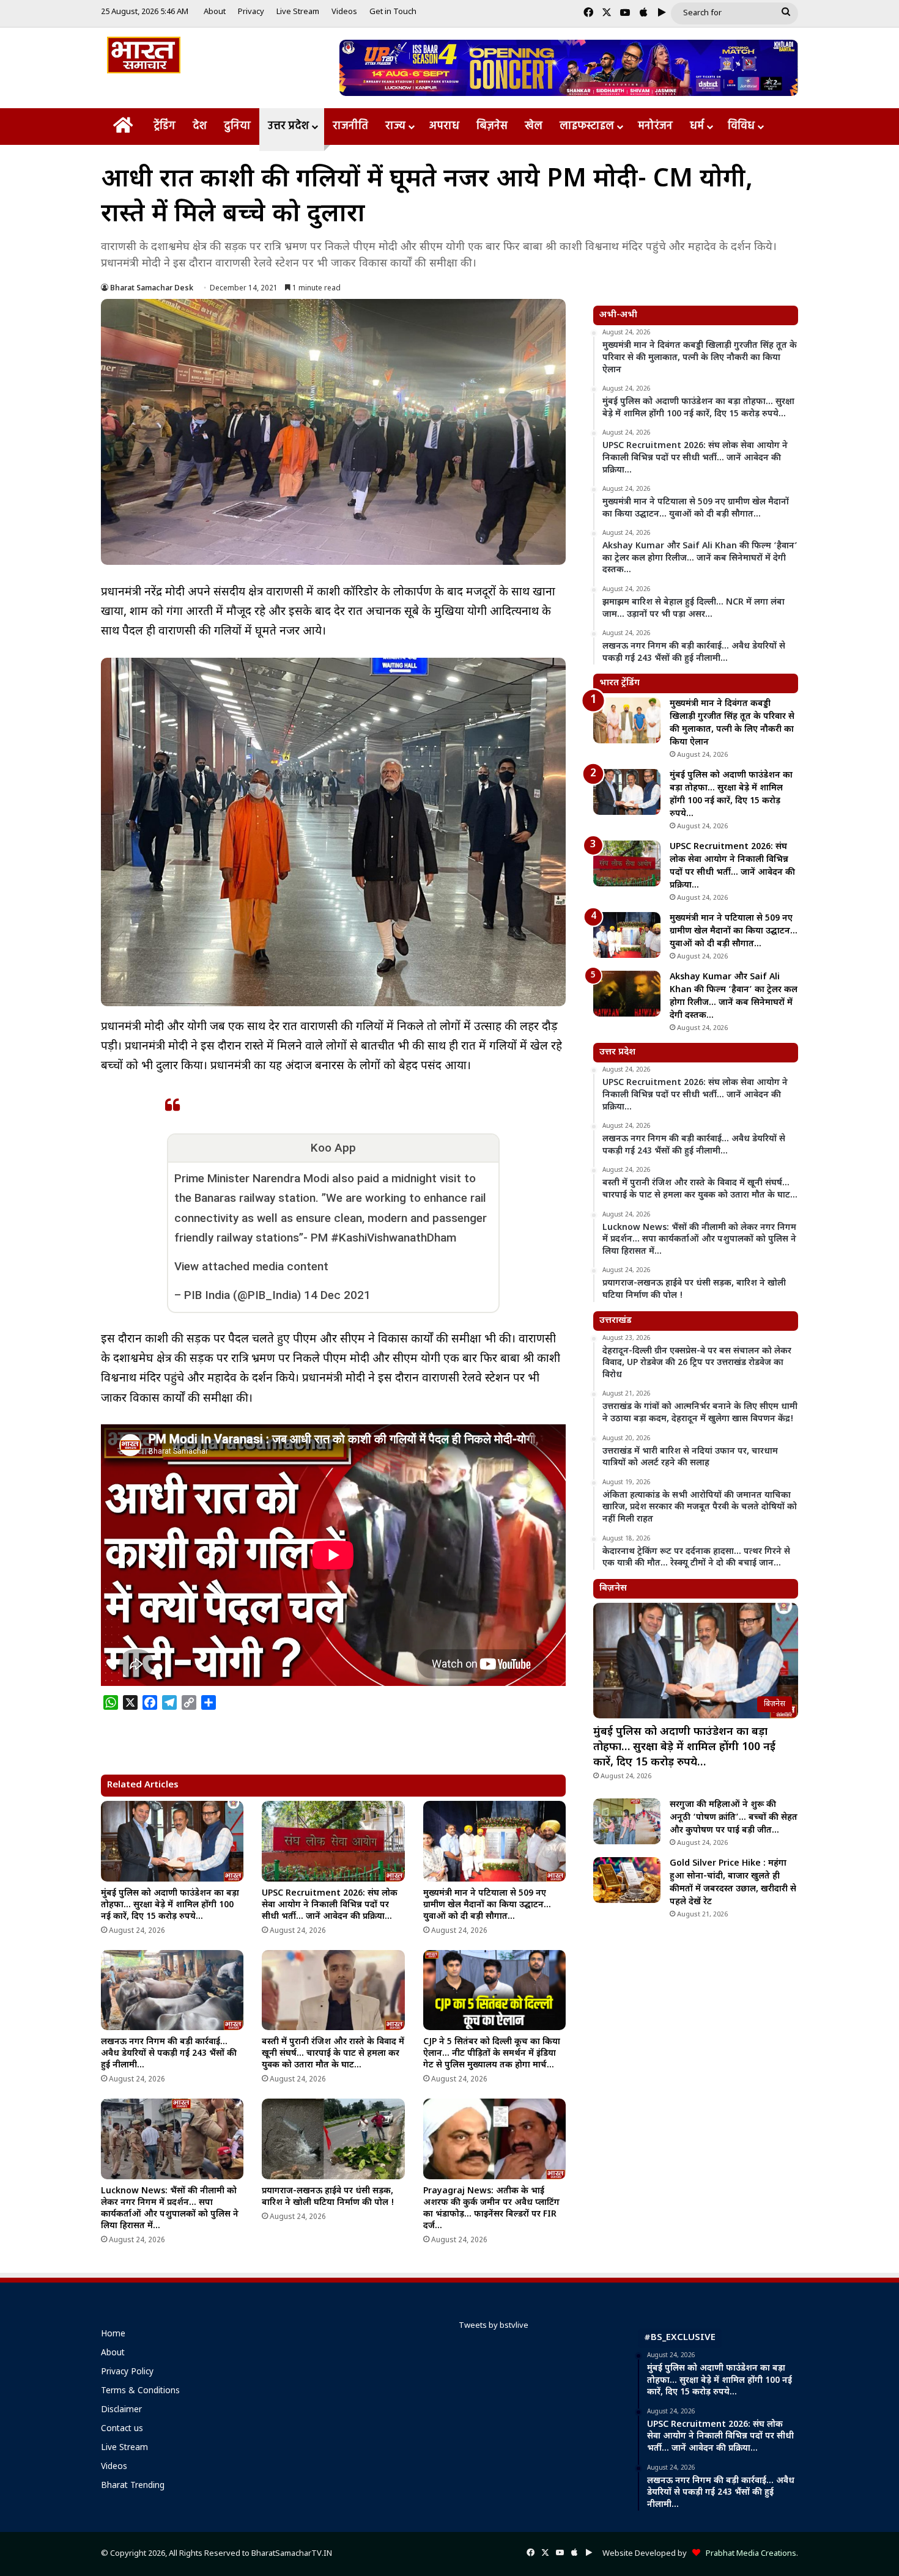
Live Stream (298, 12)
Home (113, 2335)
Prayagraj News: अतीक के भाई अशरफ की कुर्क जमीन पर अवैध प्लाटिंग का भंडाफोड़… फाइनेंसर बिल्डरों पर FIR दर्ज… (491, 2209)
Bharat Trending (133, 2486)
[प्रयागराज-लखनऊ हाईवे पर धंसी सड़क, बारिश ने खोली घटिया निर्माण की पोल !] (333, 2139)
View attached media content (251, 1266)
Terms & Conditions (140, 2391)
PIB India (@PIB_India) (242, 1295)
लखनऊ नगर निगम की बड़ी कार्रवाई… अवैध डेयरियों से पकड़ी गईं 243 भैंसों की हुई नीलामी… (169, 2054)
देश (200, 126)
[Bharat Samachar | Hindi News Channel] (144, 55)
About (215, 12)
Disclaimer (121, 2410)
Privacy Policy (127, 2372)
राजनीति (350, 126)
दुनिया (237, 126)
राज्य (395, 126)
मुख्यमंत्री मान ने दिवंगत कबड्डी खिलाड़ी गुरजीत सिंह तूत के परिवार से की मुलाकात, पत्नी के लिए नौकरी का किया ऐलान (732, 723)
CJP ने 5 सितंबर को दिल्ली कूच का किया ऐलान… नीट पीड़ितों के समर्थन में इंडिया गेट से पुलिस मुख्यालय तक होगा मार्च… (492, 2054)
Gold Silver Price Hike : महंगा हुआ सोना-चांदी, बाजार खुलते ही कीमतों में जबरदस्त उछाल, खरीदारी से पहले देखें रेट (733, 1883)
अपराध (444, 126)
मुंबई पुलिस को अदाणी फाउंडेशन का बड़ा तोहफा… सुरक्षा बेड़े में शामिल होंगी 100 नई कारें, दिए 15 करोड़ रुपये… (170, 1905)
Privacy (251, 12)
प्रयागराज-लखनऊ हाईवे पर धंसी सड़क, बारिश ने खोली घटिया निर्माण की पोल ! (328, 2197)
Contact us (122, 2429)
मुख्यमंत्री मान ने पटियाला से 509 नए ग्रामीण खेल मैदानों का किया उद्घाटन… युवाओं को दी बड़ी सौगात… (487, 1905)
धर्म (697, 126)
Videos (344, 12)
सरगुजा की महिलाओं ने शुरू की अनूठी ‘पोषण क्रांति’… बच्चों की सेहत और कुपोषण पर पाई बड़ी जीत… (734, 1818)
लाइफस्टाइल (587, 126)
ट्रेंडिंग (165, 126)
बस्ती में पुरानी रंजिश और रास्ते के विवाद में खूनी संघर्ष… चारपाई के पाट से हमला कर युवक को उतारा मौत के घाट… (333, 2054)
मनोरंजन (655, 126)
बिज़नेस (492, 126)
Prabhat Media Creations (748, 2554)
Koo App (333, 1148)
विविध (741, 126)
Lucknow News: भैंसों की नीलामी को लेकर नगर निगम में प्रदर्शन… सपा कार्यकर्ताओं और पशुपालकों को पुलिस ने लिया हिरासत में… (170, 2209)
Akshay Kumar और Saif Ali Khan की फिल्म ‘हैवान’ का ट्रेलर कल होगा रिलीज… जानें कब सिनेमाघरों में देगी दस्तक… (734, 996)
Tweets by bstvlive (494, 2326)
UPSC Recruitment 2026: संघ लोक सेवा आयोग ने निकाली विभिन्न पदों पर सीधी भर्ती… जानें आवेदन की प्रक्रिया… (330, 1905)
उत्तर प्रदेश (288, 126)
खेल (534, 126)
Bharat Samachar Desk (152, 289)
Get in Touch (393, 12)
